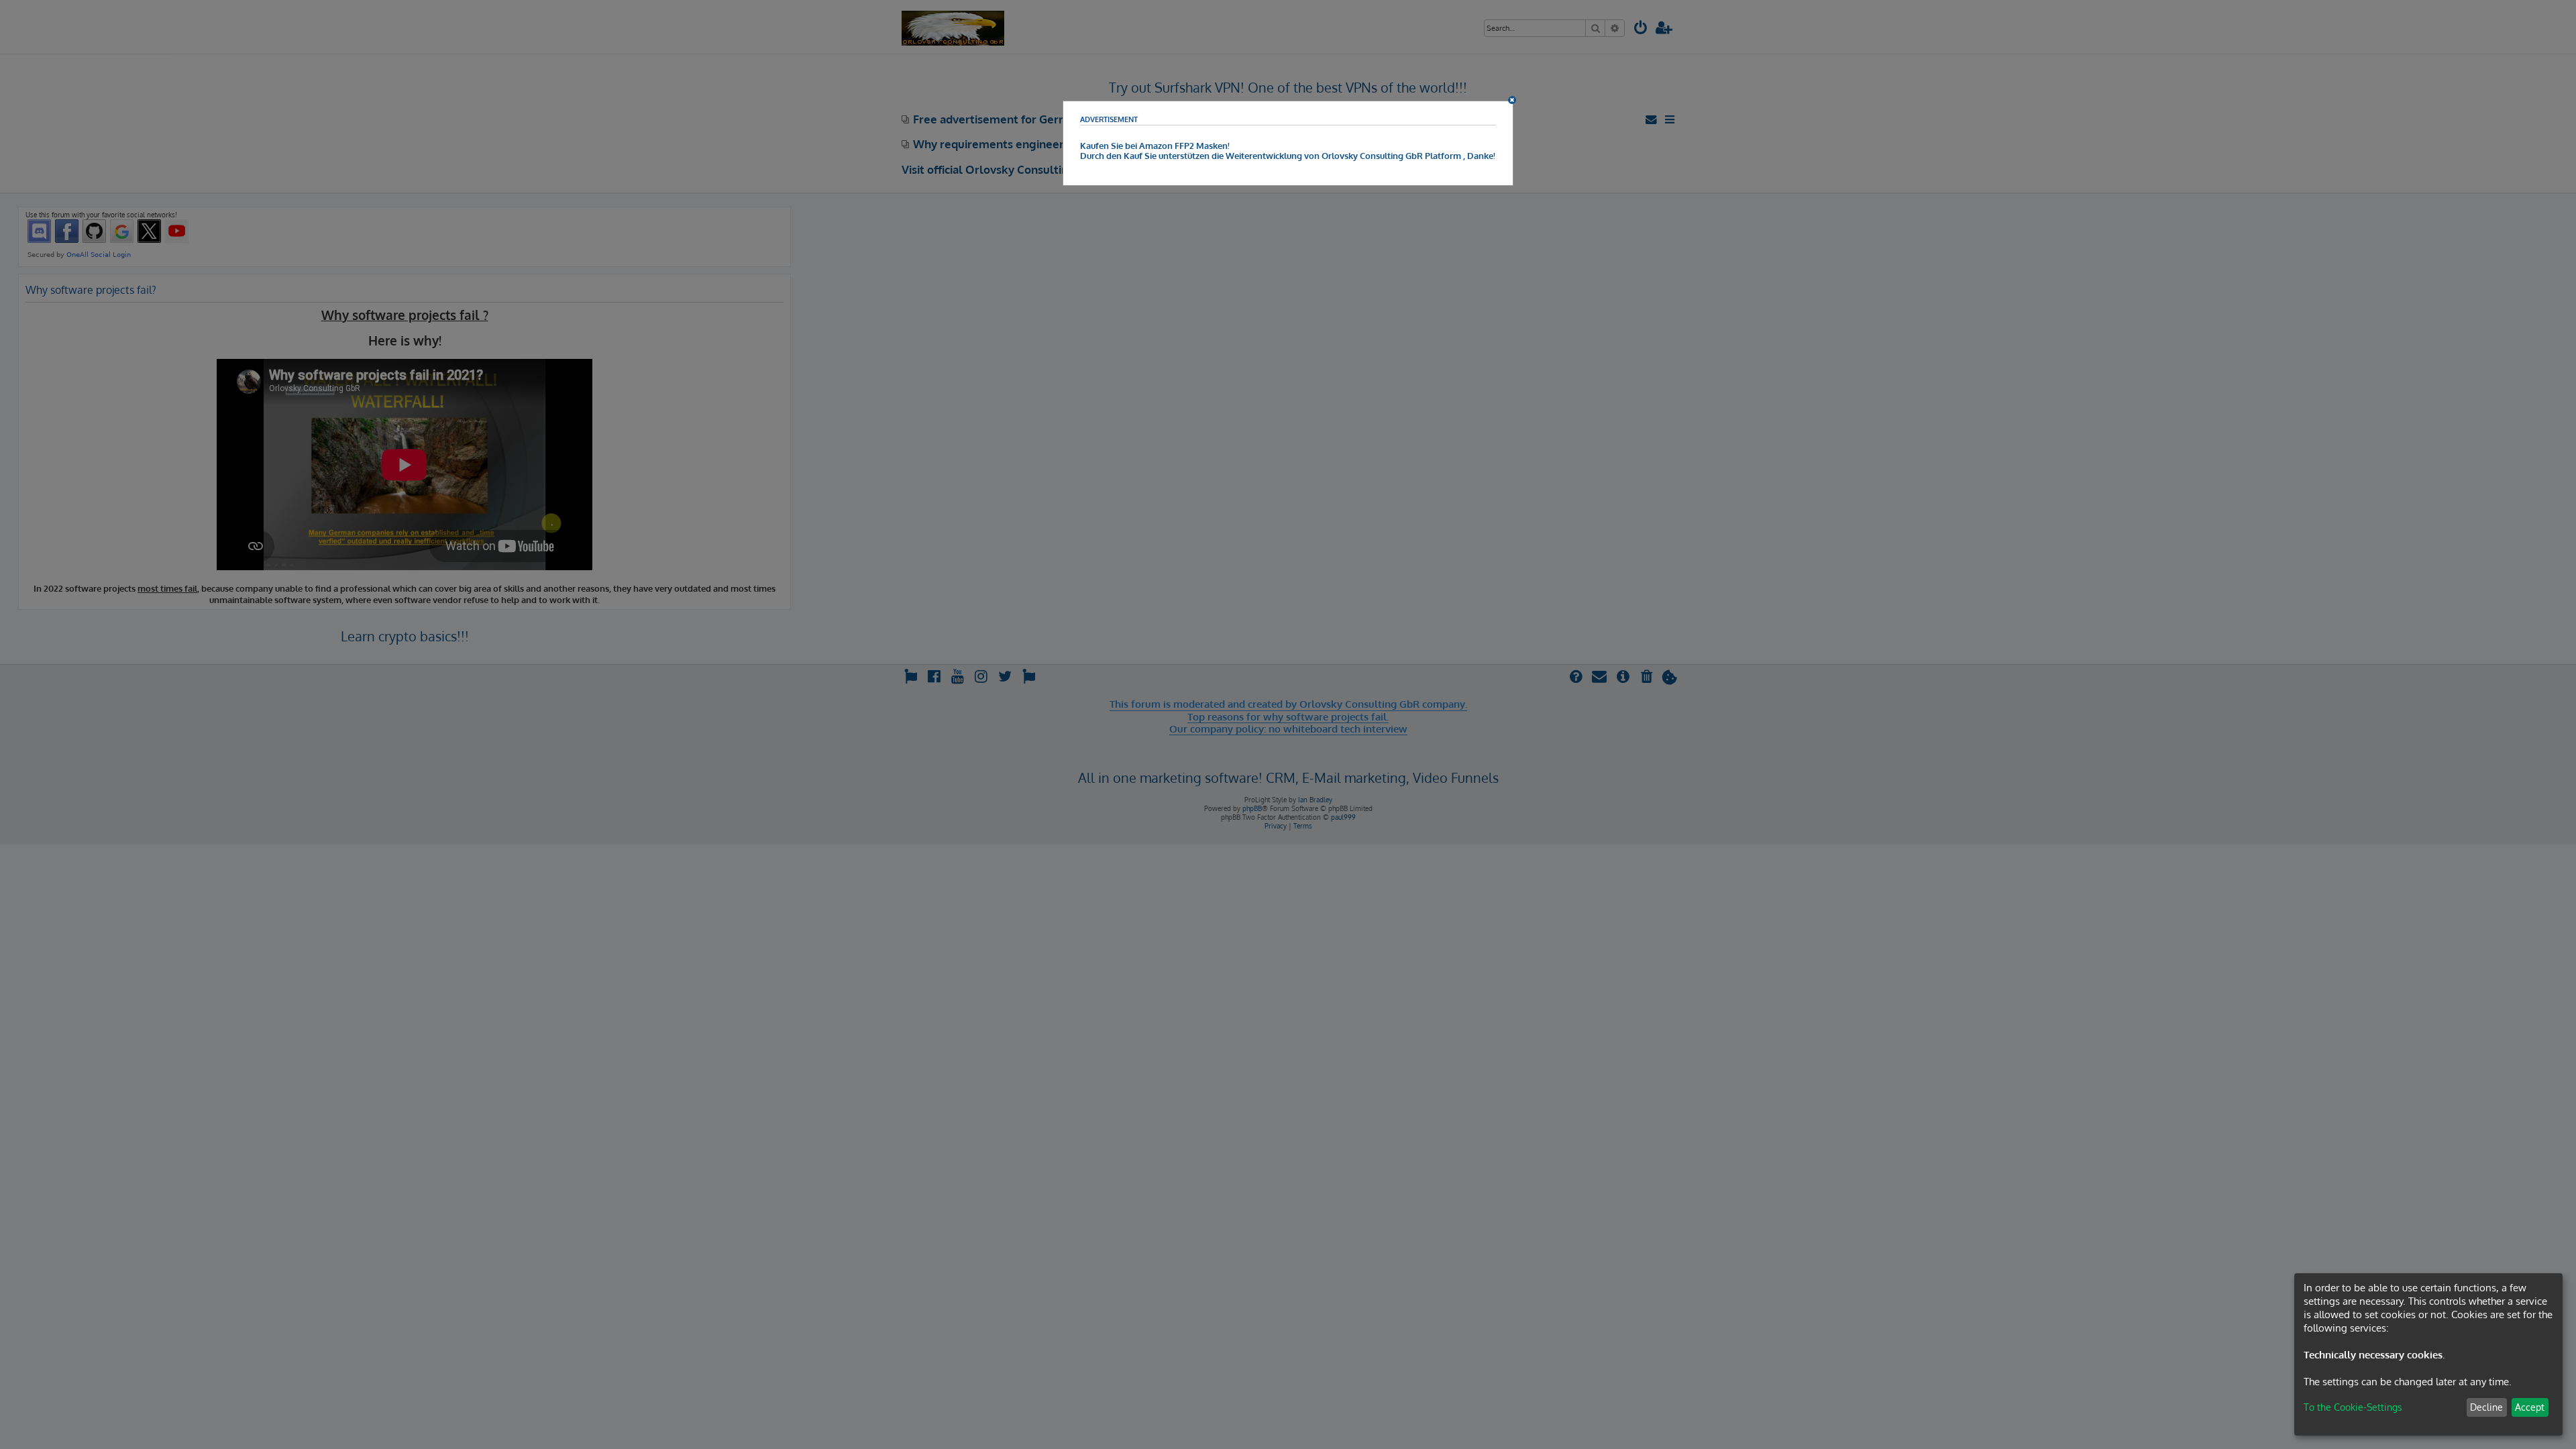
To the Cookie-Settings (2353, 1407)
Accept (2530, 1407)
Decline (2486, 1407)
